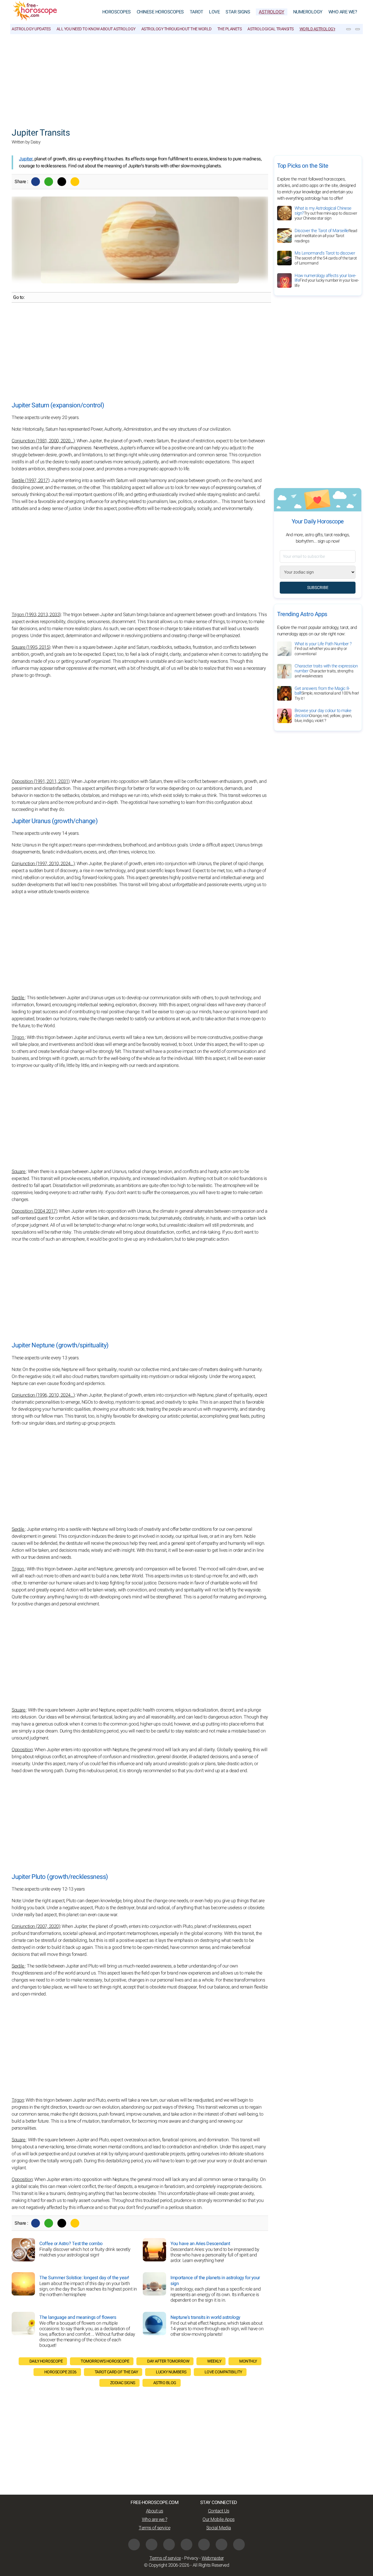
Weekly (214, 2361)
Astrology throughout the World (176, 29)
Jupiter (26, 159)
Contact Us (219, 2511)
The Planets (230, 29)
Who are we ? (155, 2519)
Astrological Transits (271, 29)
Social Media (219, 2528)
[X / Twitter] (186, 2545)
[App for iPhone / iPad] (221, 2545)
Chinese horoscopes (160, 12)
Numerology (308, 12)
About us (155, 2511)
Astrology (272, 12)
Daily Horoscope (46, 2361)
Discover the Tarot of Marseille (326, 236)
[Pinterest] (204, 2545)
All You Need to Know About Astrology (96, 29)
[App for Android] (239, 2545)
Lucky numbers (171, 2372)
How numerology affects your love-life (327, 280)
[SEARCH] (358, 29)
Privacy (191, 2558)
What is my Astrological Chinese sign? (326, 213)
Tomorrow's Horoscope (105, 2361)
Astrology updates (31, 29)
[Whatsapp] (49, 182)
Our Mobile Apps (219, 2519)
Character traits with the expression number (326, 671)
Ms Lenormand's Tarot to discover (326, 258)
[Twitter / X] (62, 182)
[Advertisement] (186, 78)
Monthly (248, 2361)
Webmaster (213, 2558)
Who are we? (343, 12)
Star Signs (238, 12)
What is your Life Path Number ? (323, 649)
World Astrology (318, 29)
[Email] (75, 182)
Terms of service (154, 2528)
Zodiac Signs (123, 2383)
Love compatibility (223, 2372)
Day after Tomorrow (168, 2361)
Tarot (197, 12)
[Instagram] (152, 2545)
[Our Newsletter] (349, 29)
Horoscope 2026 (60, 2372)
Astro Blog (165, 2383)
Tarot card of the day (116, 2372)
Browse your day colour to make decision (323, 716)
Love (214, 12)
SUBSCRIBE (318, 588)
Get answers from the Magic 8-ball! (327, 693)
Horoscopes (117, 12)
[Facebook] (36, 182)
